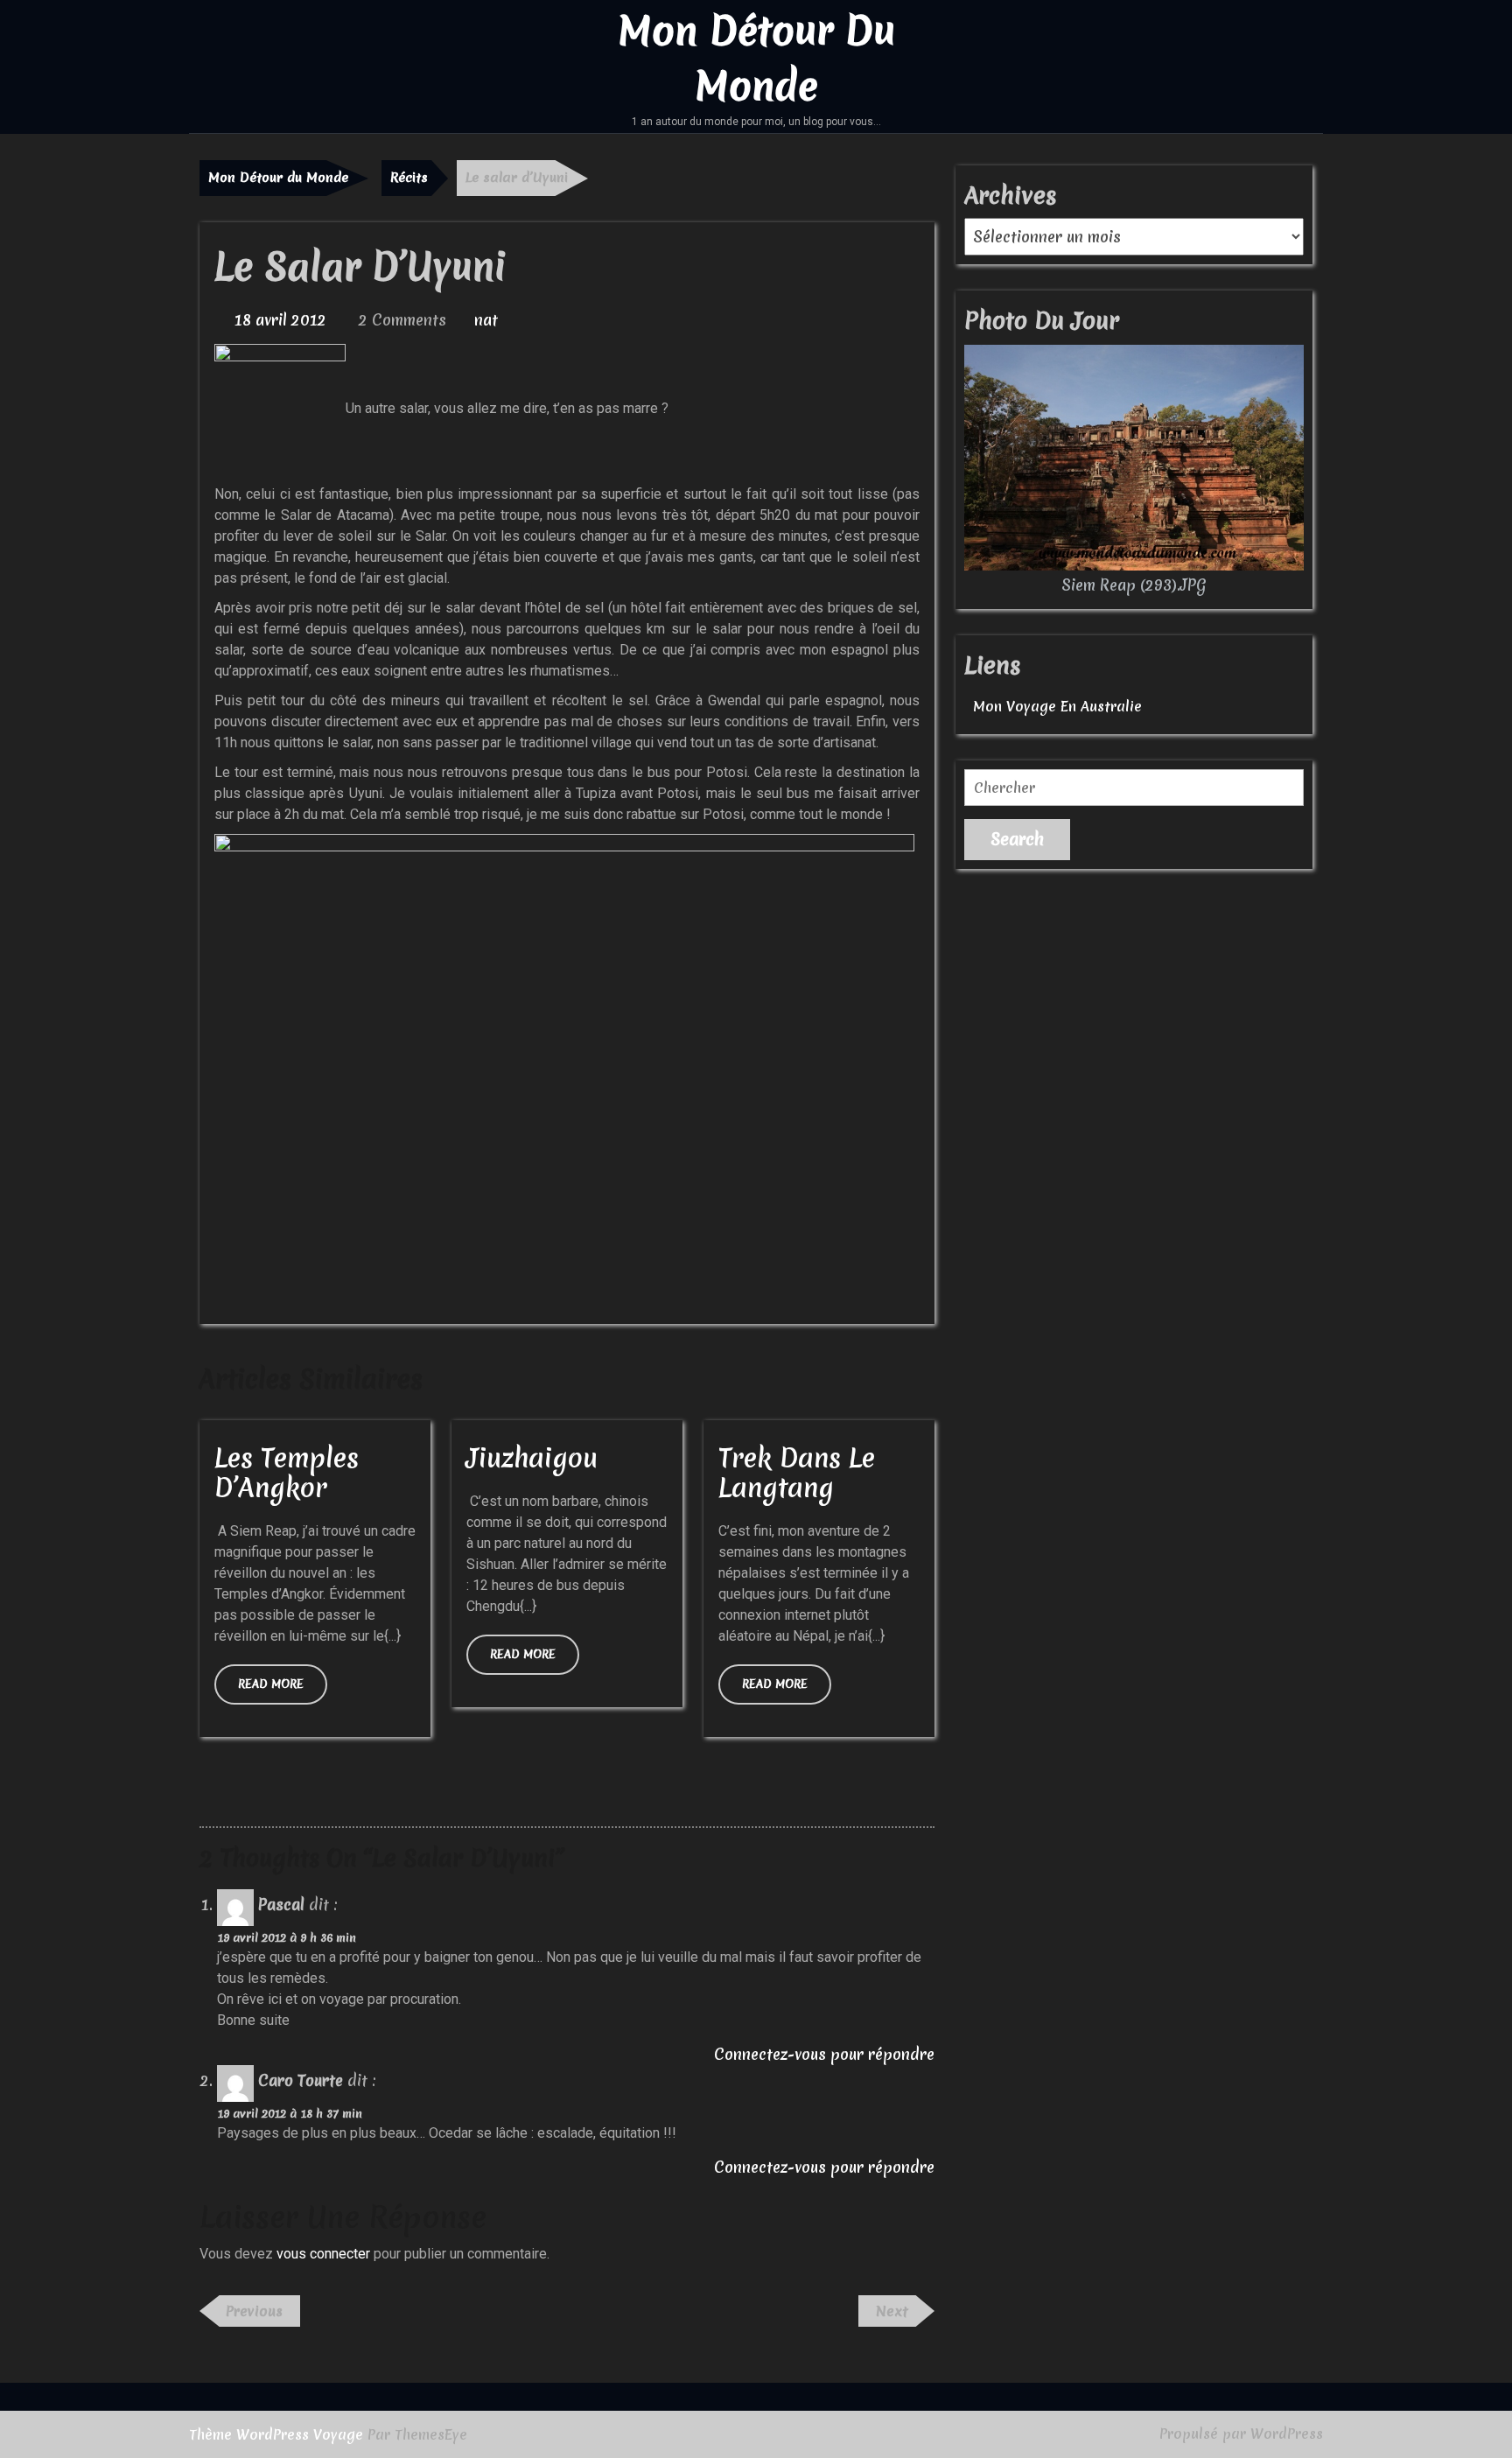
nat (486, 320)
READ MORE (283, 1690)
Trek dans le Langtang (797, 1473)
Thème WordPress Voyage (276, 2434)
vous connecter (323, 2254)
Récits (409, 178)
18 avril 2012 (280, 320)
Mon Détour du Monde (278, 178)
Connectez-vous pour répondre (824, 2054)
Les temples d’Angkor (287, 1473)
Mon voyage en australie (1057, 706)
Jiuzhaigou (532, 1458)
